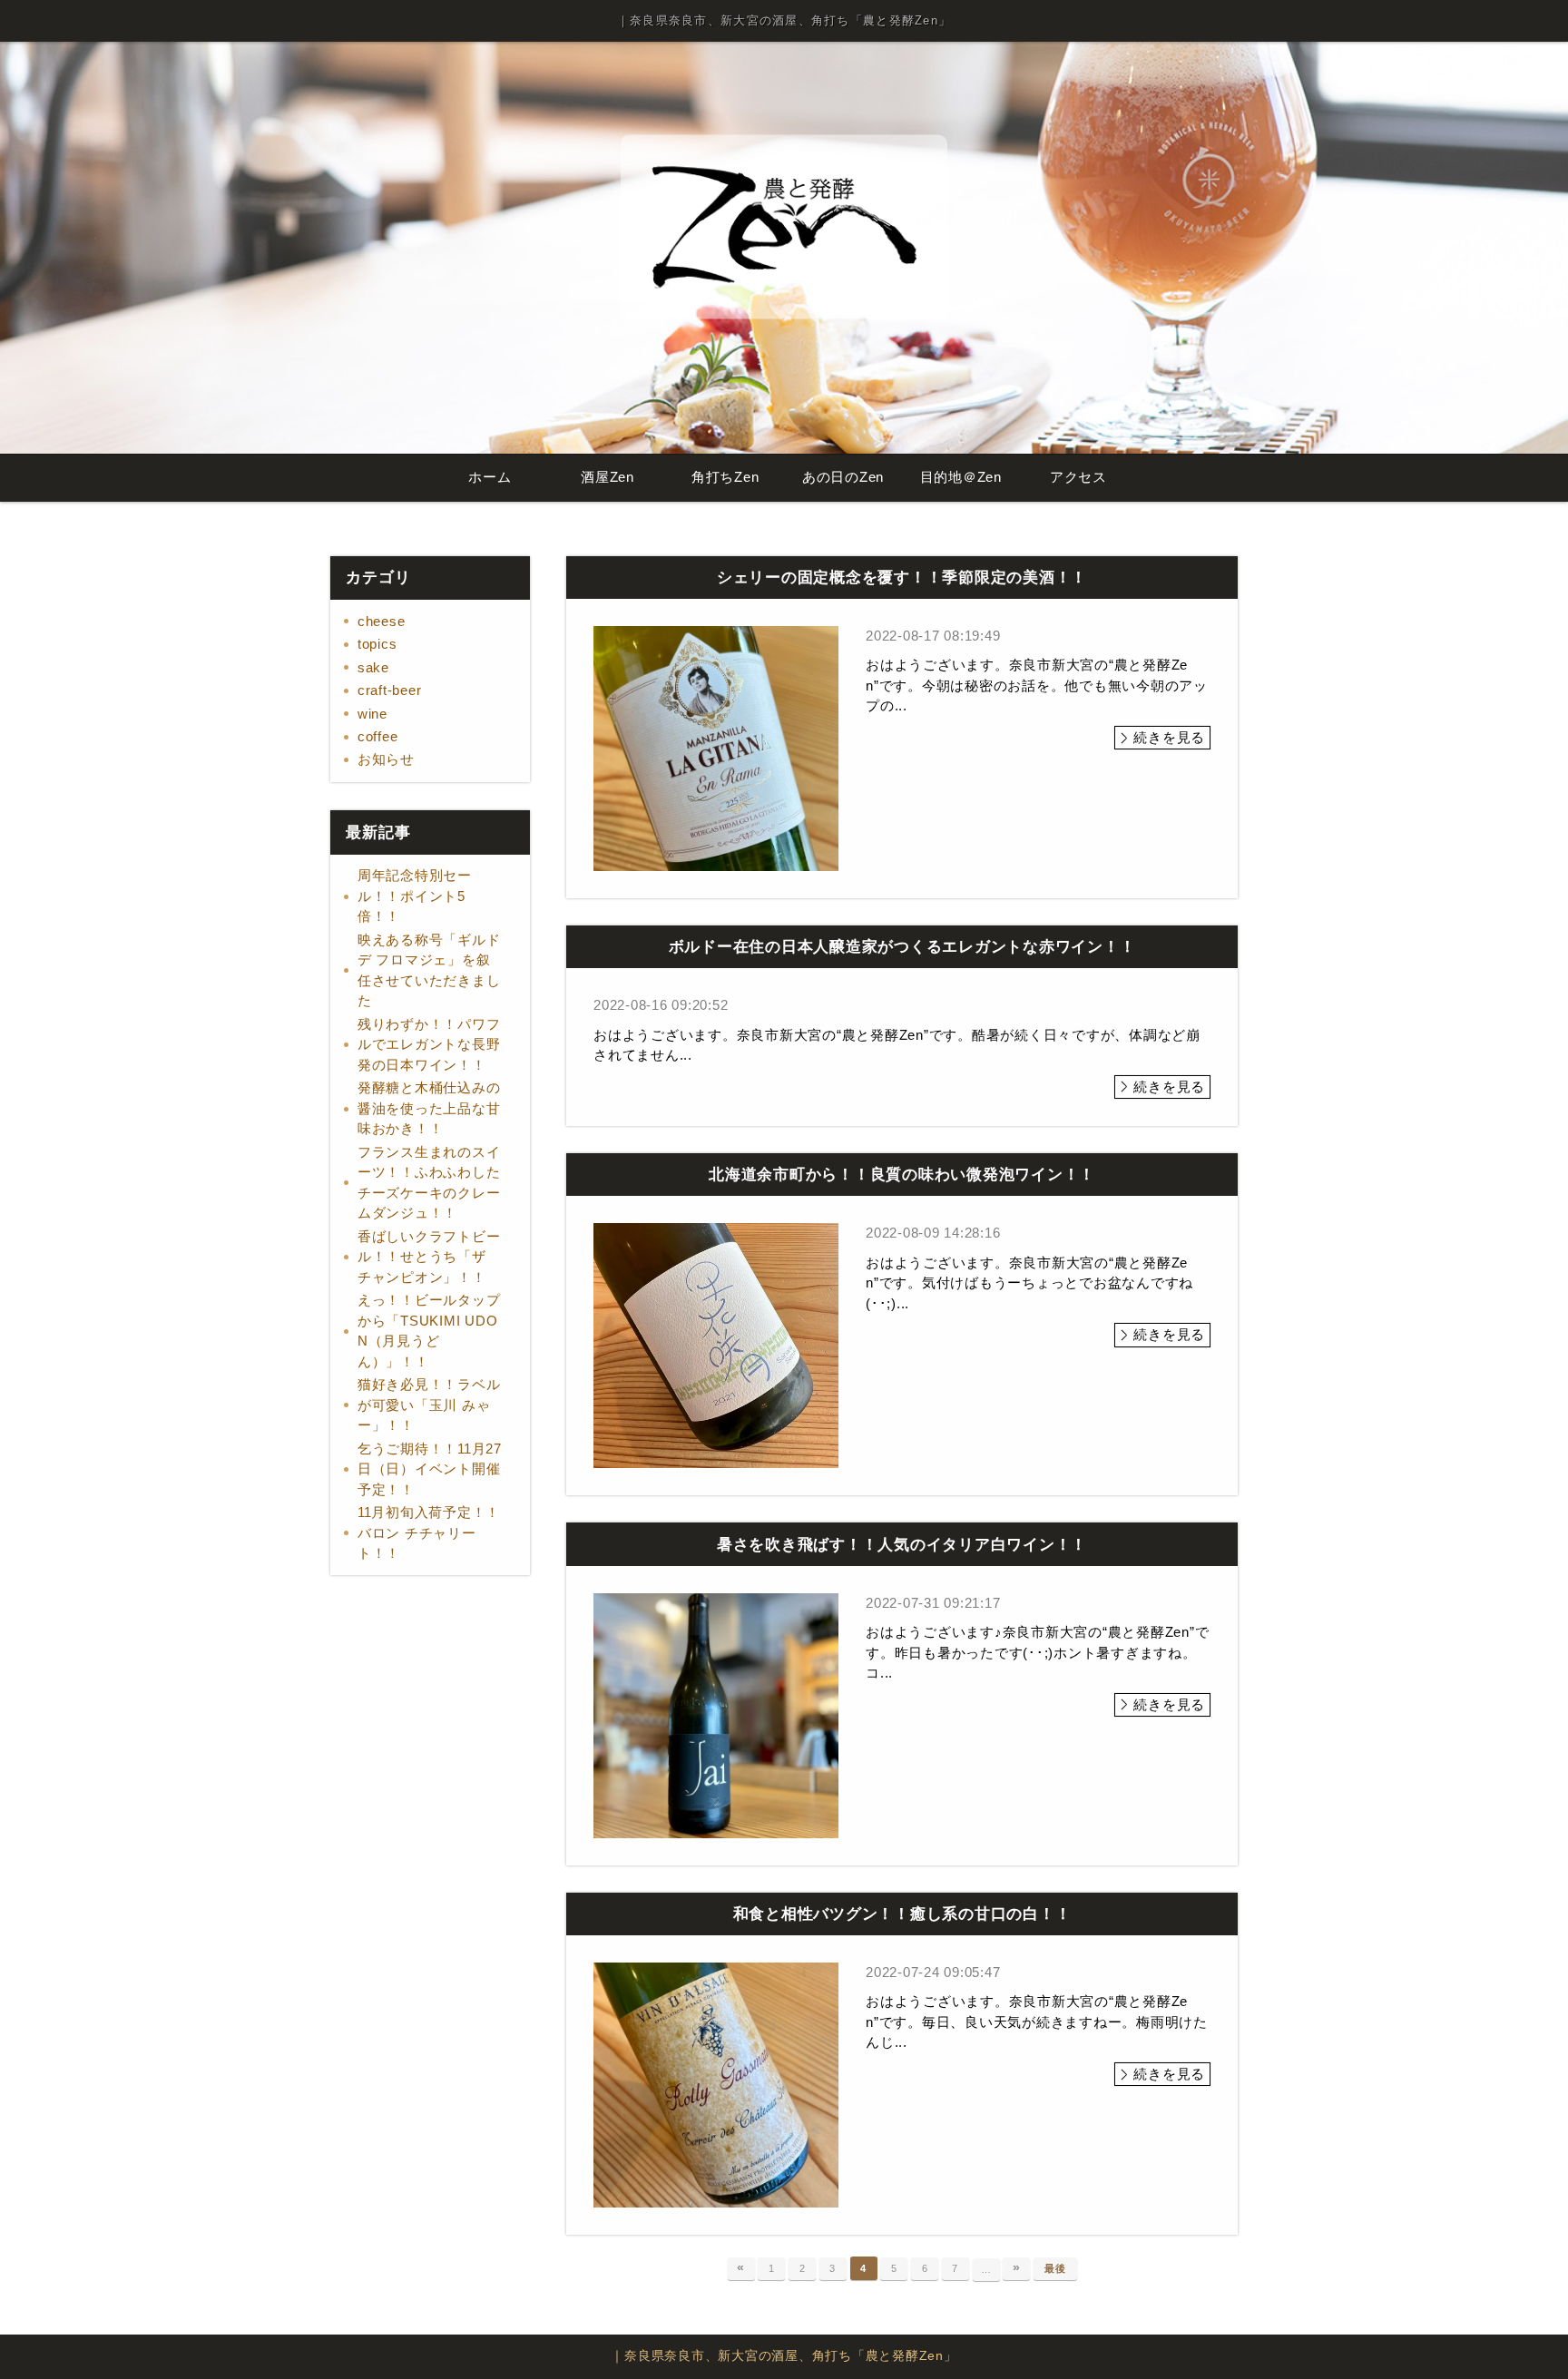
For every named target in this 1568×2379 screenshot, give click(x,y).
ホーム (490, 477)
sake (373, 667)
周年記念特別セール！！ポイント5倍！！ (415, 896)
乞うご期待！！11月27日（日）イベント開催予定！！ (430, 1469)
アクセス (1078, 477)
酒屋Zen (608, 477)
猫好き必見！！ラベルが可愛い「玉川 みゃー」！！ (429, 1405)
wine (372, 714)
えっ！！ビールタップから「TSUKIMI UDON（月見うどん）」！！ (429, 1331)
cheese (382, 621)
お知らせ (386, 759)
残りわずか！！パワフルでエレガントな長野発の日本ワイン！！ (429, 1044)
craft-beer (390, 690)
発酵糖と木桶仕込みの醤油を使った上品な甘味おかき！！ (429, 1108)
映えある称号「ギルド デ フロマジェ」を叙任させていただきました (429, 970)
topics (377, 644)
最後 (1055, 2268)
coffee (378, 736)
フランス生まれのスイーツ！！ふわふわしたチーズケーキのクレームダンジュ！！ (429, 1183)
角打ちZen (725, 477)
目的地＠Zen (961, 477)
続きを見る (1169, 737)
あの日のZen (843, 477)
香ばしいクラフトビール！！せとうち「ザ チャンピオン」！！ (429, 1257)
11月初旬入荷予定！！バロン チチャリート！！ (429, 1532)
